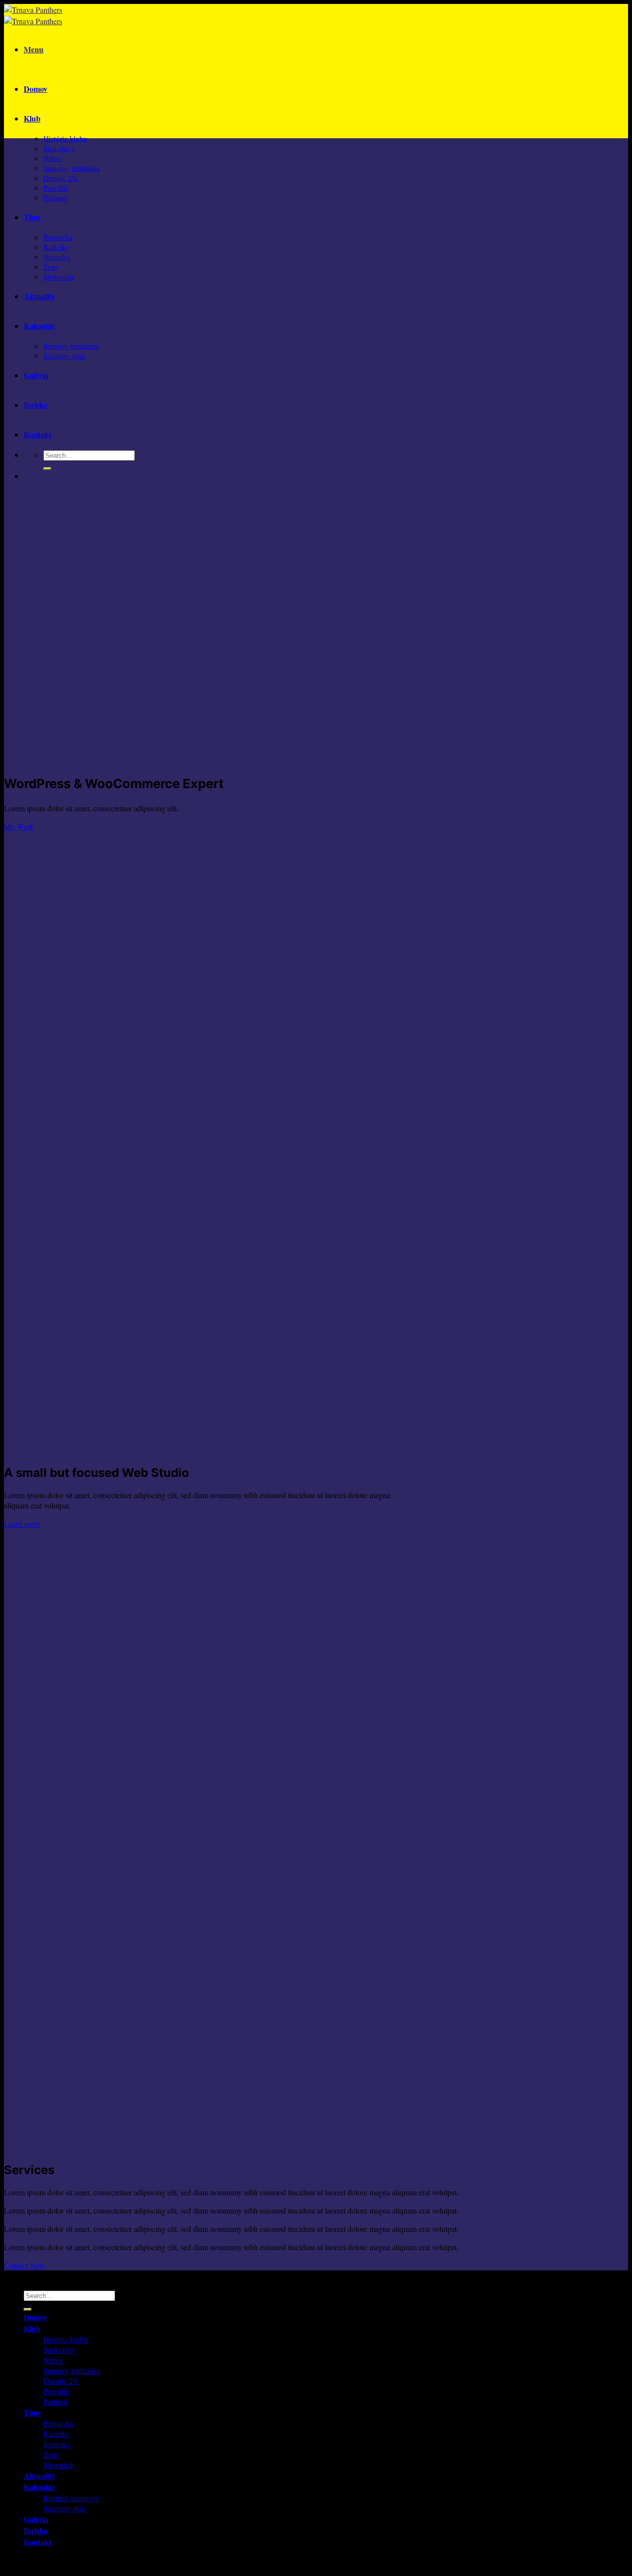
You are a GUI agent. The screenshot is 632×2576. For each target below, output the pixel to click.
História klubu (65, 138)
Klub (32, 118)
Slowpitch (59, 277)
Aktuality (39, 296)
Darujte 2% (61, 178)
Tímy (32, 217)
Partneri (55, 198)
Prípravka (58, 237)
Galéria (36, 375)
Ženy (51, 267)
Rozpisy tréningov (71, 346)
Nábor (53, 158)
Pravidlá (56, 188)
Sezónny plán (64, 356)
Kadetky (57, 247)
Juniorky (57, 257)
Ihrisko (36, 405)
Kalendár (39, 326)
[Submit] (47, 469)
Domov (36, 89)
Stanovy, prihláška (72, 168)
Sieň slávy (59, 148)
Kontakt (38, 434)
